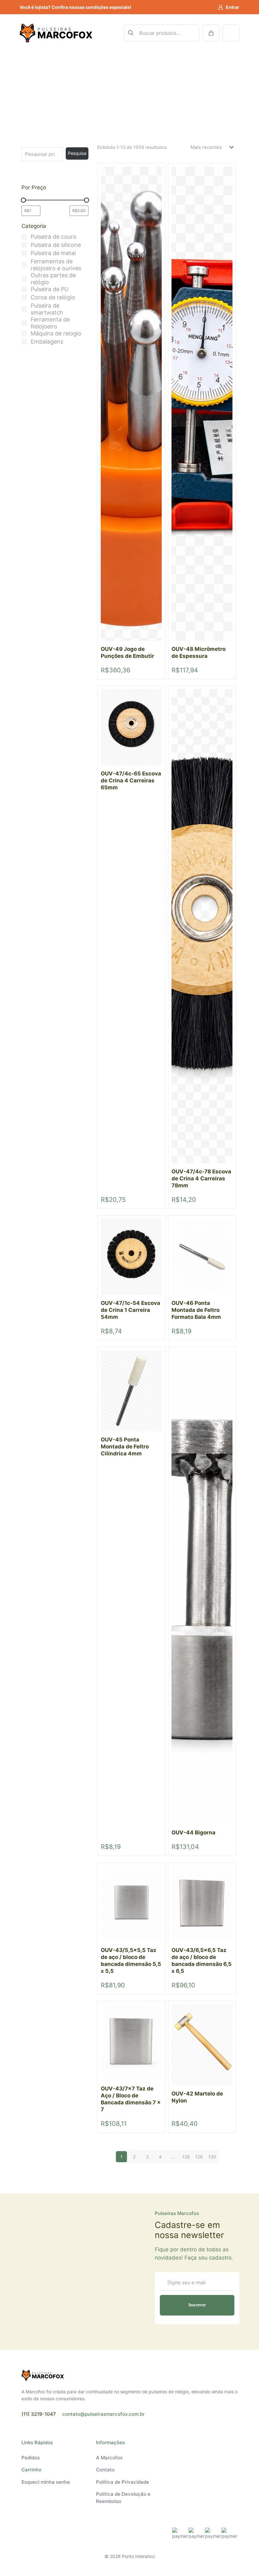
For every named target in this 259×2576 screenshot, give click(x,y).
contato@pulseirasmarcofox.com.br (103, 2414)
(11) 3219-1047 (39, 2414)
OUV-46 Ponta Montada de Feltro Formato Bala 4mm (196, 1310)
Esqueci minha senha (46, 2482)
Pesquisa (77, 153)
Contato (105, 2470)
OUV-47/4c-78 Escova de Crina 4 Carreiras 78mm (201, 1178)
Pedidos (31, 2458)
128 (186, 2157)
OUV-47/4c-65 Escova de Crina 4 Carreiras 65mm (131, 780)
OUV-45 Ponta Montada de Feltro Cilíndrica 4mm (125, 1447)
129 (199, 2157)
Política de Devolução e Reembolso (123, 2498)
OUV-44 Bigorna (193, 1833)
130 (212, 2157)
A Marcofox (109, 2458)
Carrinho (31, 2470)
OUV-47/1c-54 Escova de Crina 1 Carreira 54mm (130, 1310)
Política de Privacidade (123, 2482)
